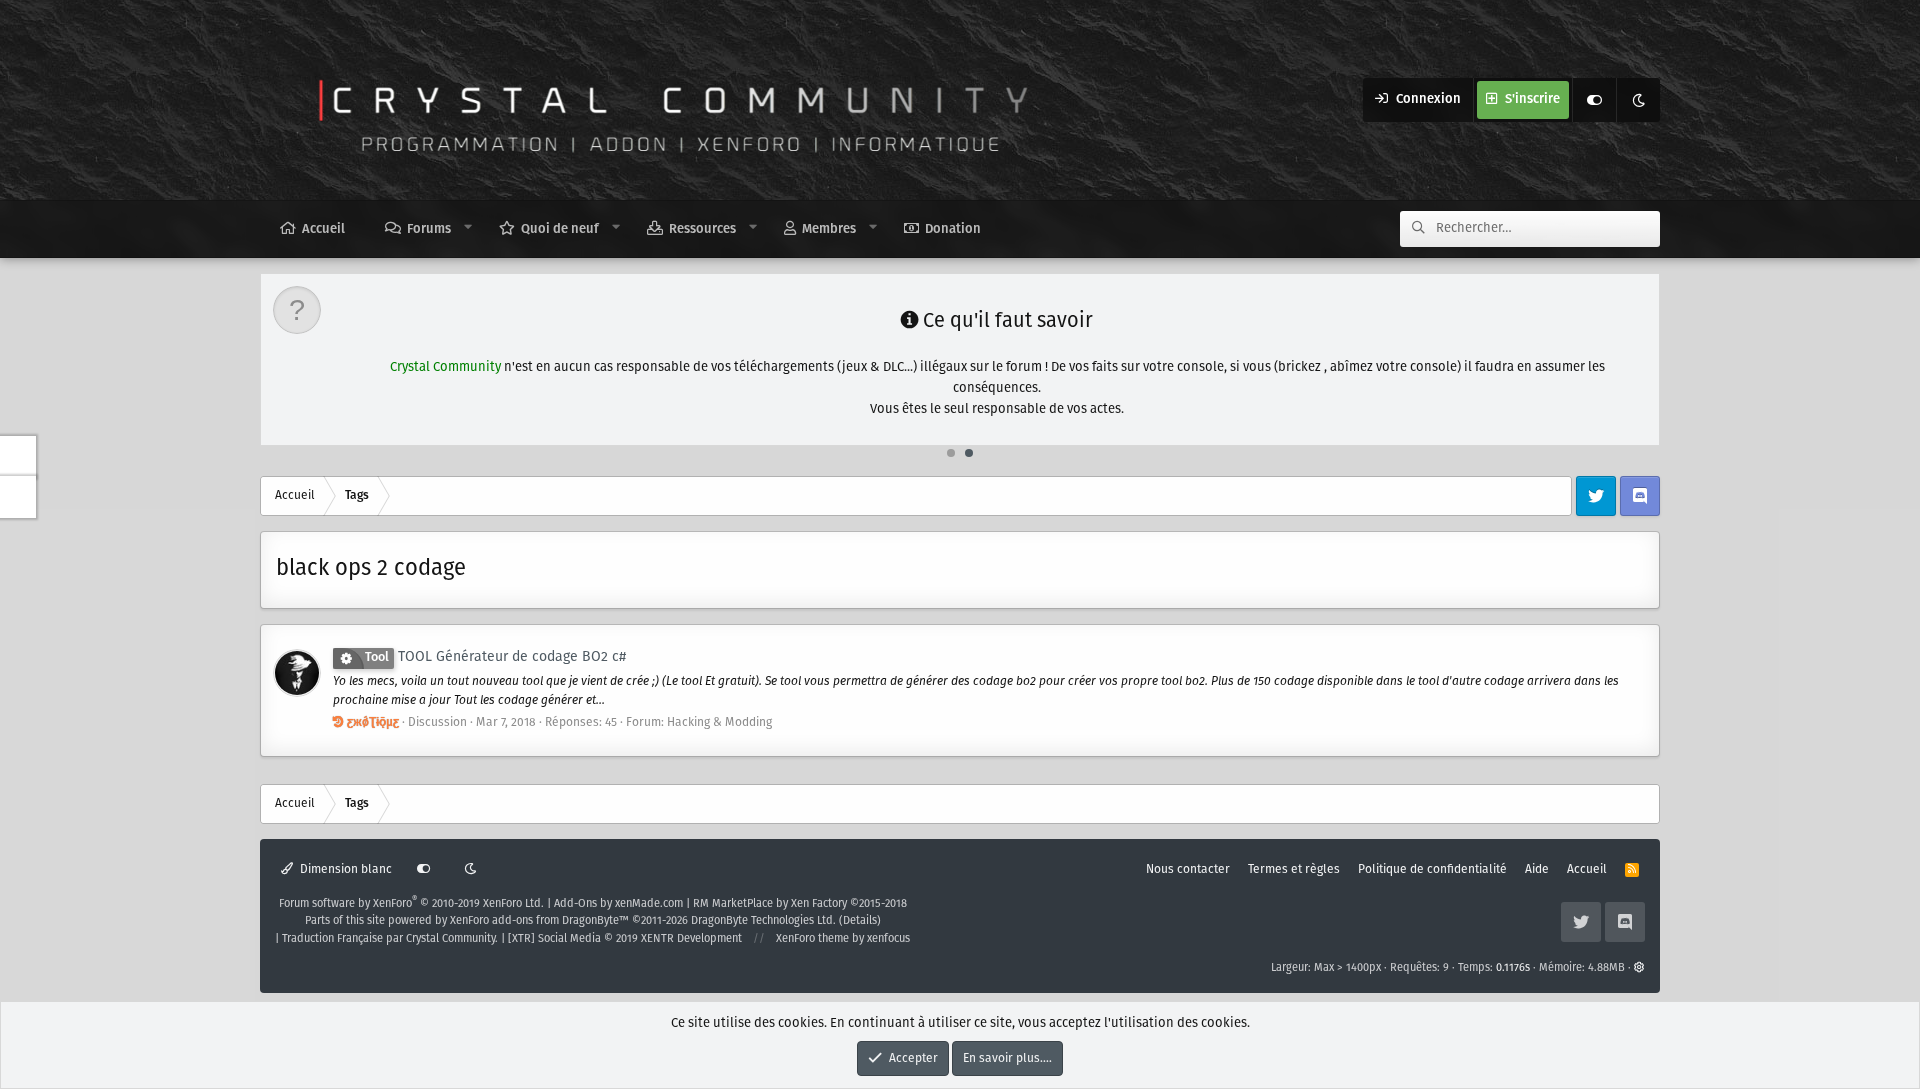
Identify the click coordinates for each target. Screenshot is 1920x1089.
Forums (429, 229)
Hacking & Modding (719, 722)
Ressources (702, 229)
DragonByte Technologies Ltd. (763, 921)
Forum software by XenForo (411, 904)
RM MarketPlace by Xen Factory (800, 904)
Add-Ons (575, 904)
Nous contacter (1188, 869)
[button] (468, 228)
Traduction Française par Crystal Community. (390, 939)
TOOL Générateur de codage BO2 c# (495, 657)
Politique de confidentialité (1432, 869)
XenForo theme (812, 939)
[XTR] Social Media (625, 939)
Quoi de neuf (560, 229)
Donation (953, 229)
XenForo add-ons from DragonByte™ (539, 921)
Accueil (323, 229)
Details (860, 921)
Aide (1537, 869)
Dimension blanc (344, 869)
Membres (829, 229)
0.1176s (1513, 968)
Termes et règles (1294, 869)
